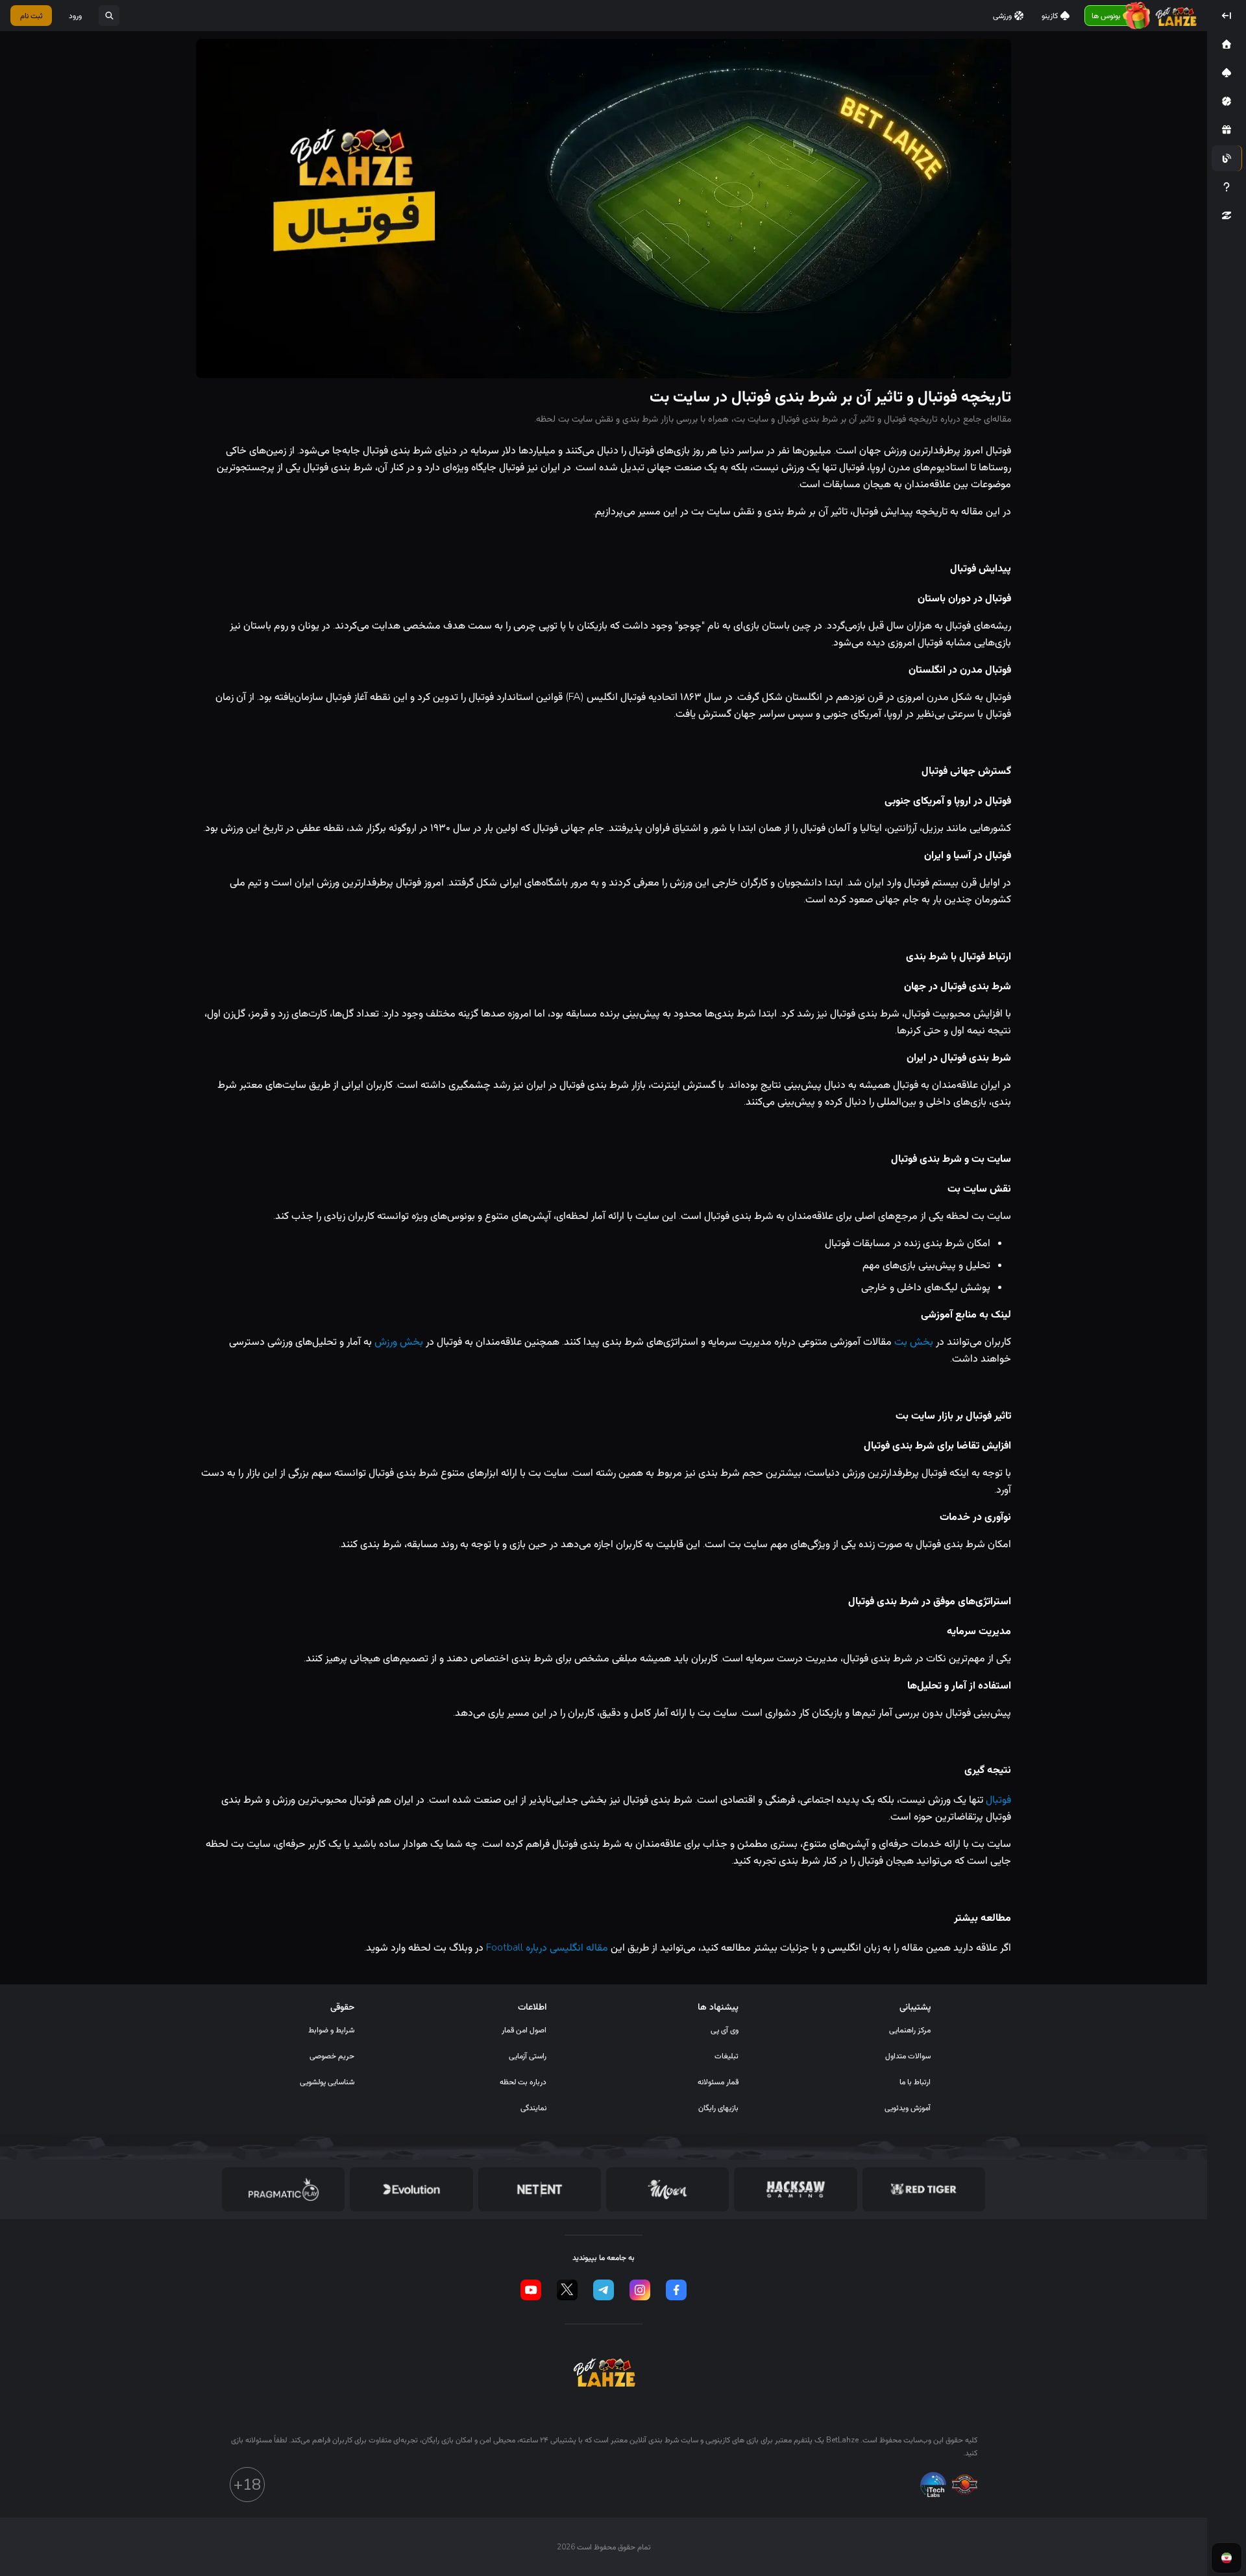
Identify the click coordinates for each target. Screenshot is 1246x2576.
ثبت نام (31, 16)
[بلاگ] (1227, 158)
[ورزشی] (1227, 101)
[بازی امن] (1227, 215)
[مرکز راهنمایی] (1227, 187)
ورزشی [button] (1002, 16)
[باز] (109, 16)
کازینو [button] (1050, 16)
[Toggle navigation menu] (1227, 16)
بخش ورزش (399, 1342)
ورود (75, 16)
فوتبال (998, 1800)
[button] (1227, 44)
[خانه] (1227, 44)
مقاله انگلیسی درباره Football (547, 1947)
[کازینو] (1227, 73)
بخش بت (914, 1342)
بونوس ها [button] (1106, 16)
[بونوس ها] (1227, 130)
